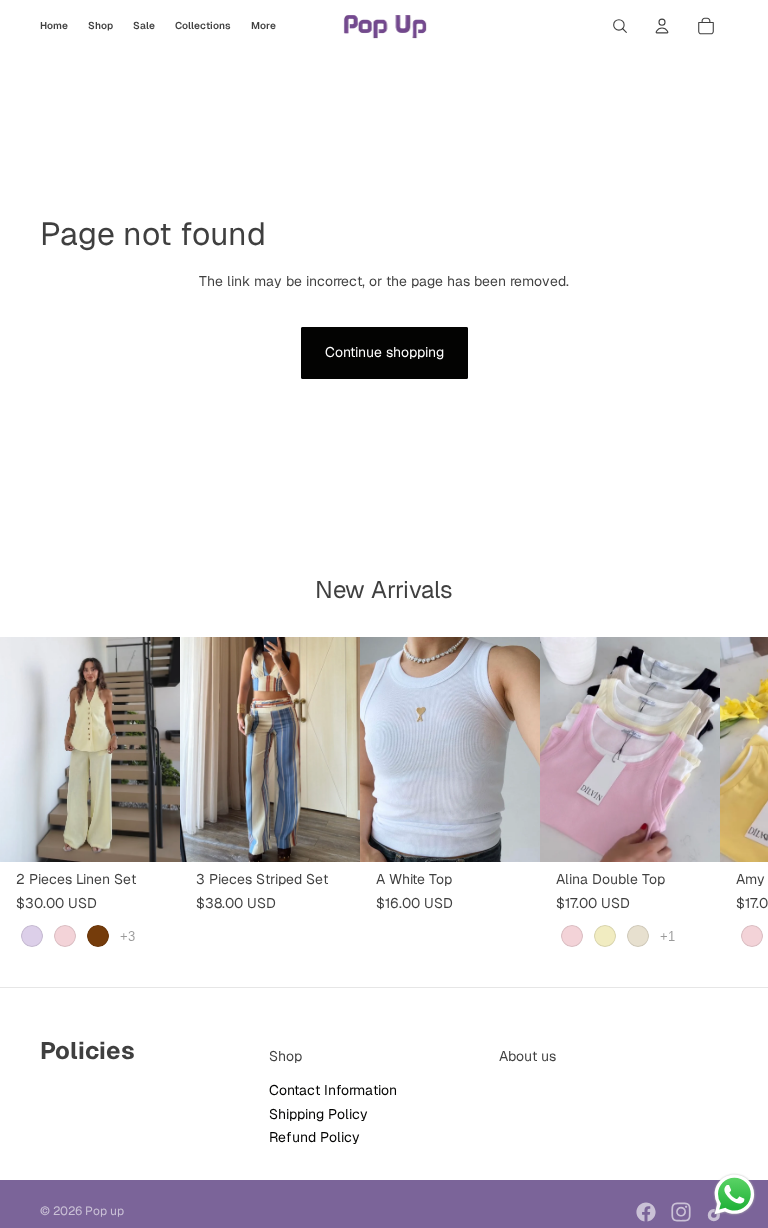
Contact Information (333, 1091)
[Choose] (149, 831)
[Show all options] (127, 936)
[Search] (620, 26)
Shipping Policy (318, 1114)
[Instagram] (681, 1212)
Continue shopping (384, 352)
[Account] (662, 26)
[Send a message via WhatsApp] (734, 1194)
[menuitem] (263, 26)
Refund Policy (314, 1138)
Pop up (104, 1211)
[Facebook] (646, 1212)
